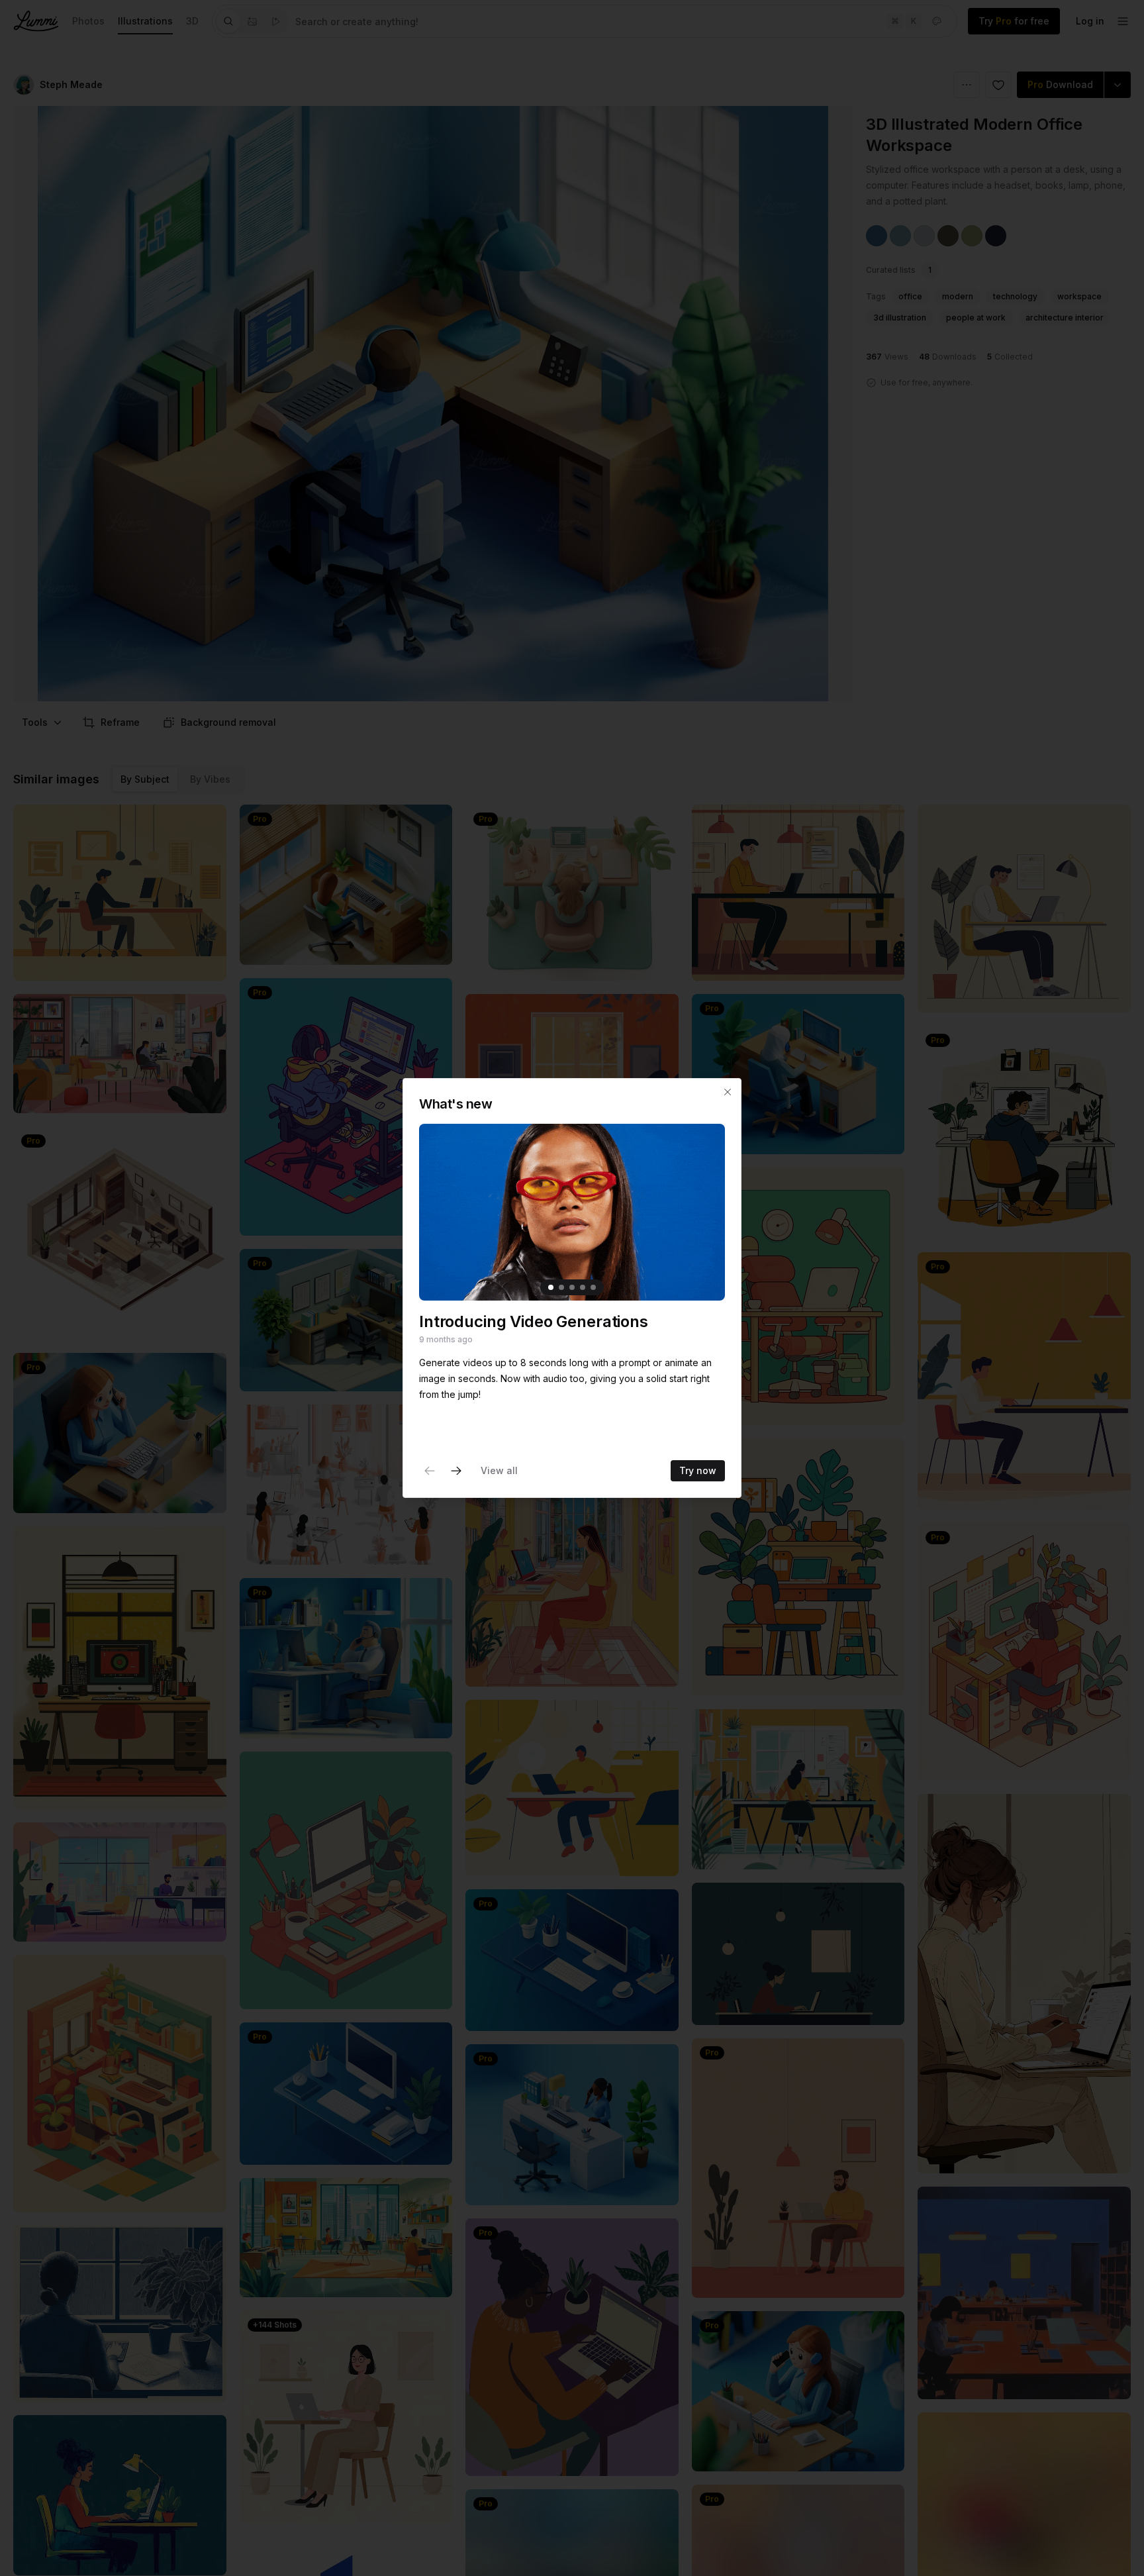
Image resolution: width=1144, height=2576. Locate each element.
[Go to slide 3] (572, 1287)
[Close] (728, 1092)
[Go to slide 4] (583, 1287)
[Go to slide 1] (551, 1287)
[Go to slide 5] (593, 1287)
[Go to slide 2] (561, 1287)
